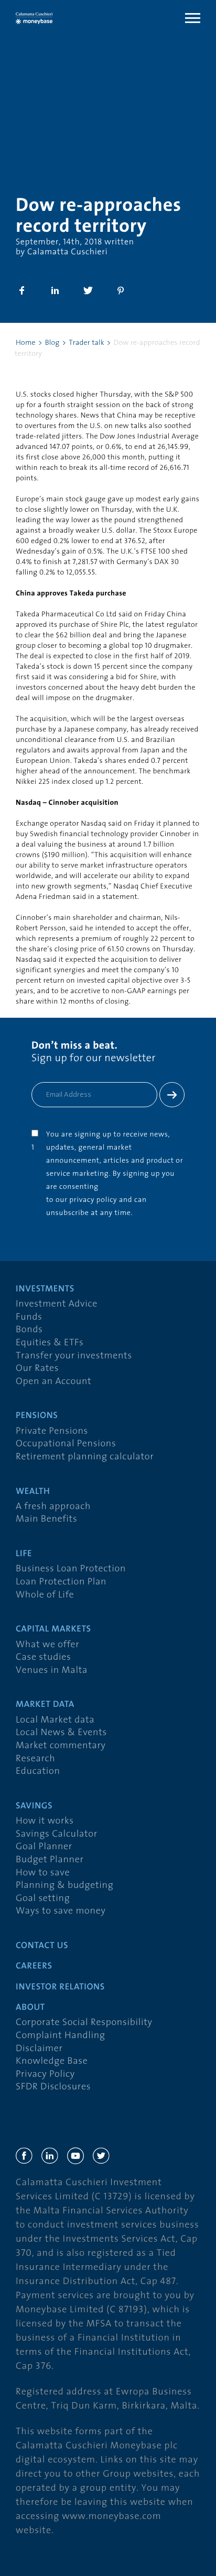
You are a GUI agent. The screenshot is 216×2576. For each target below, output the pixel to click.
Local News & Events (61, 1733)
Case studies (43, 1657)
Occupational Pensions (66, 1444)
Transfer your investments (74, 1356)
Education (38, 1771)
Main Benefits (46, 1519)
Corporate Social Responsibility (84, 2023)
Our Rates (37, 1369)
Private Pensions (52, 1431)
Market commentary (61, 1746)
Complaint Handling (61, 2036)
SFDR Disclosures (53, 2087)
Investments (45, 1290)
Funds (29, 1317)
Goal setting (43, 1899)
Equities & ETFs (50, 1343)
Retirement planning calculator (85, 1457)
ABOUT (30, 2008)
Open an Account (53, 1382)
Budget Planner (50, 1860)
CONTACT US (42, 1946)
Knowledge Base (52, 2061)
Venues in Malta (52, 1671)
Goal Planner (44, 1847)
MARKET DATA (45, 1705)
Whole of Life (45, 1595)
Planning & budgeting (64, 1886)
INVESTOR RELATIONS (60, 1988)
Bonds (29, 1330)
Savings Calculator (57, 1834)
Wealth (33, 1492)
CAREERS (34, 1967)
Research (35, 1759)
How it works (45, 1821)
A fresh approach (53, 1507)
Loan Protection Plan (61, 1582)
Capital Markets (53, 1630)
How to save (43, 1873)
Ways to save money (61, 1911)
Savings (34, 1807)
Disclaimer (39, 2049)
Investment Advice (57, 1304)
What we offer (47, 1645)
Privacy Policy (45, 2074)
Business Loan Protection (71, 1569)
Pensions (37, 1416)
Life (24, 1554)
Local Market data (55, 1720)
